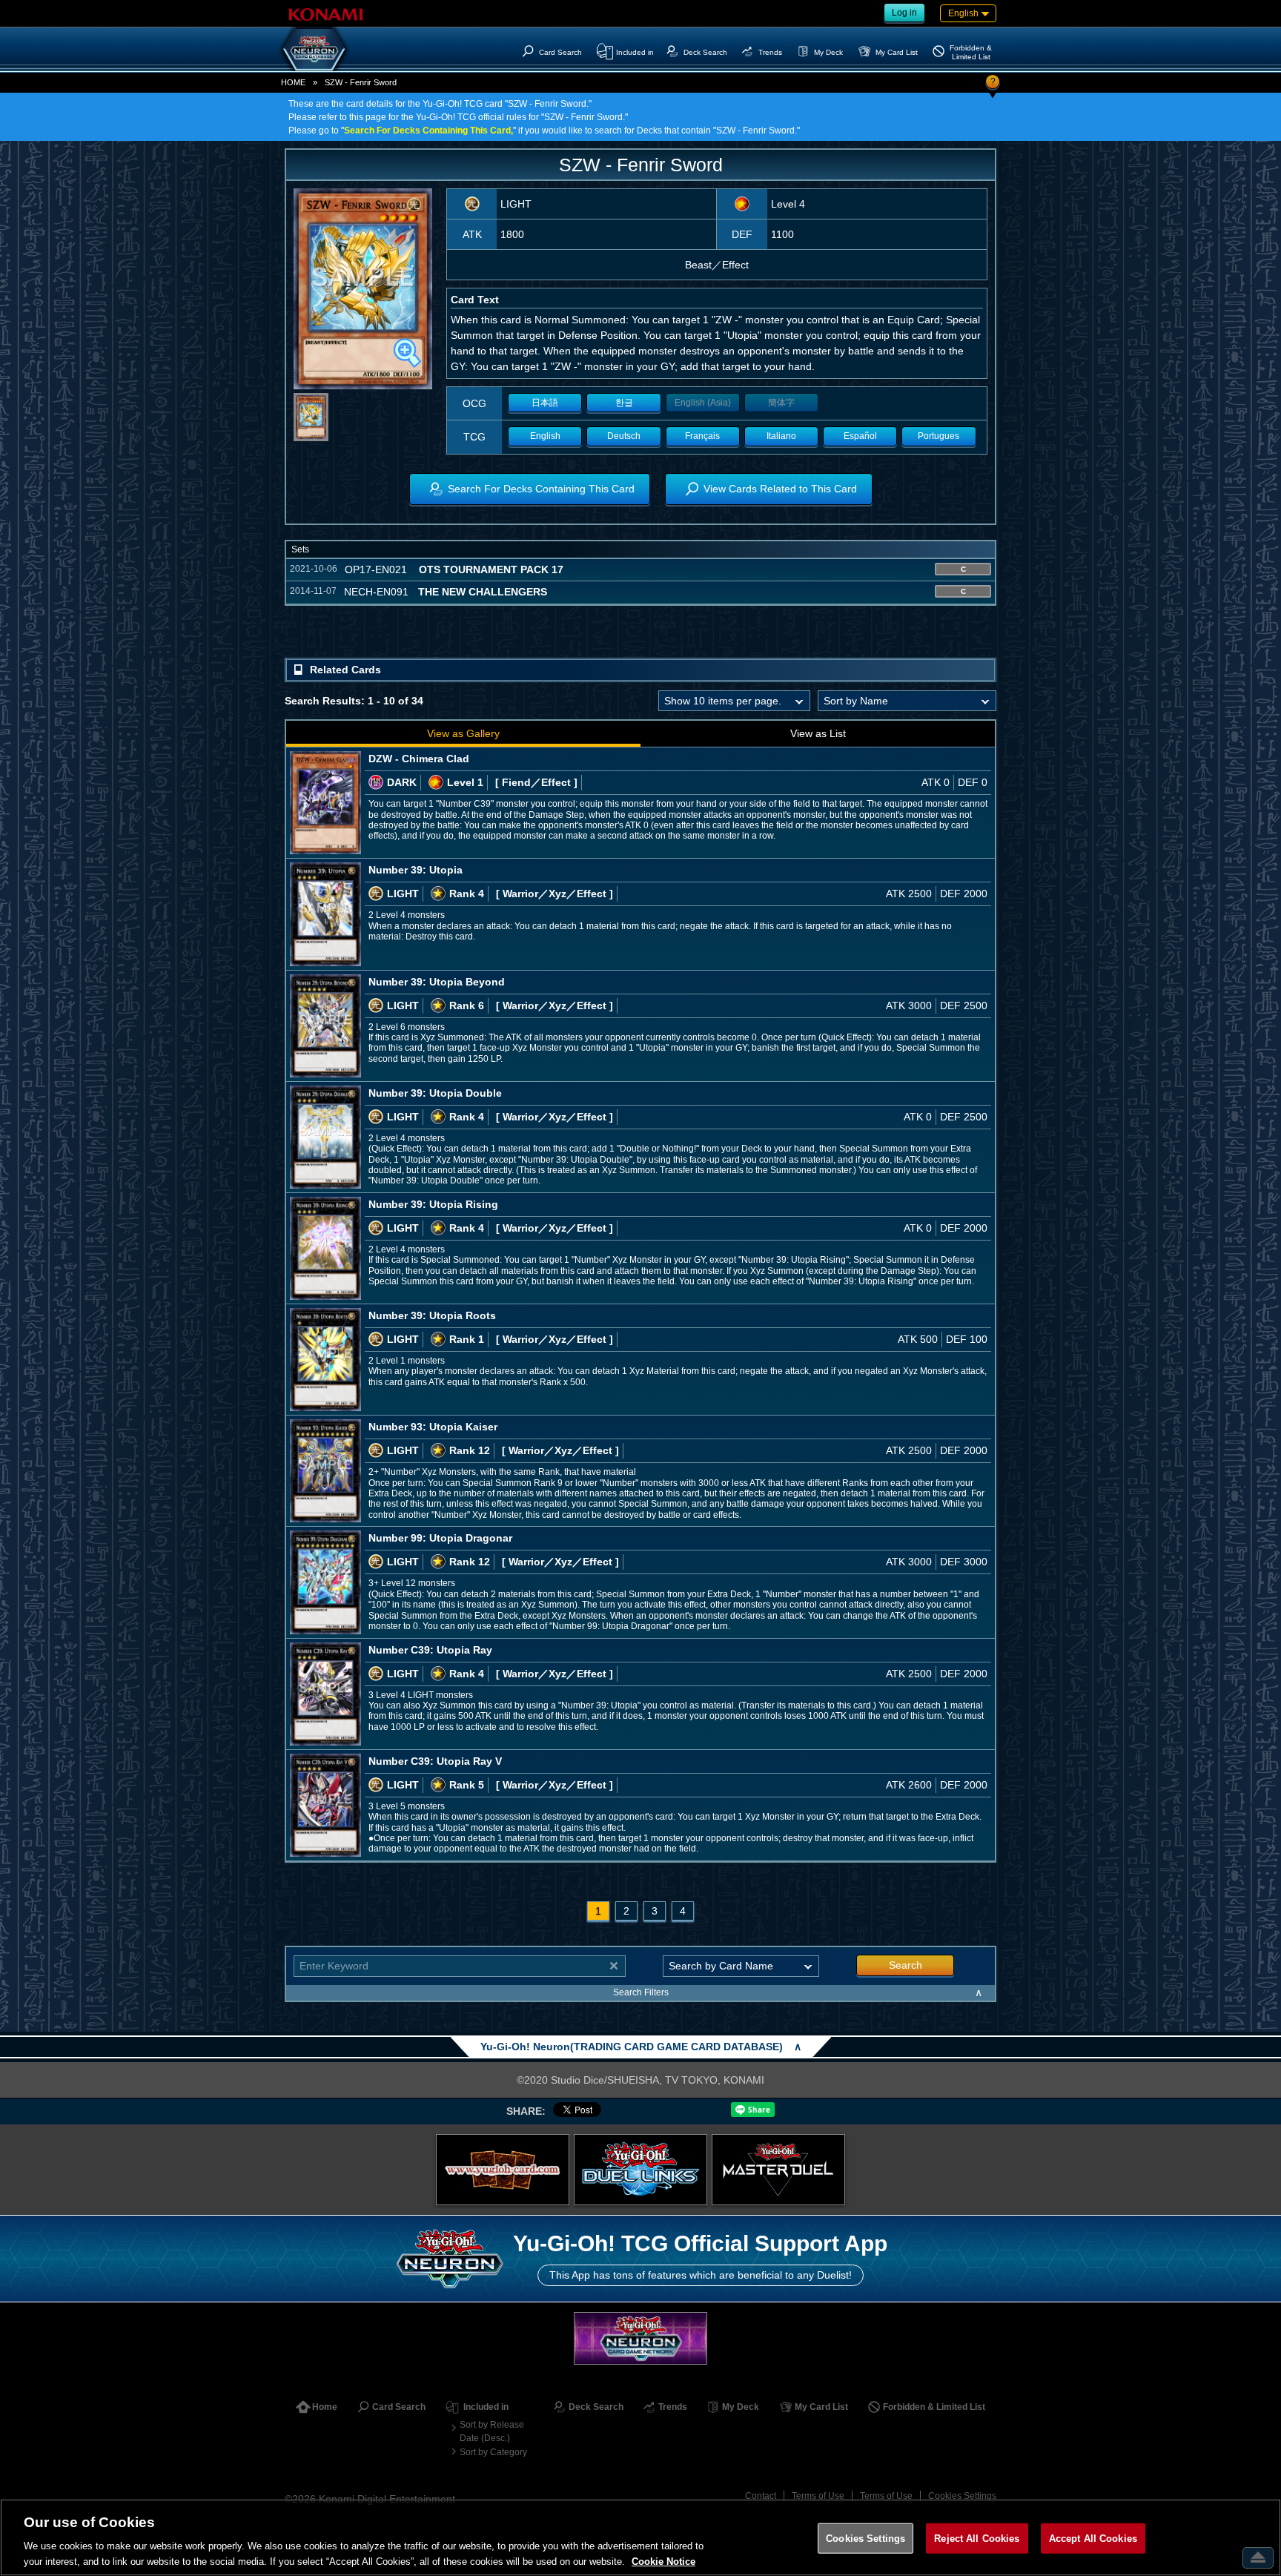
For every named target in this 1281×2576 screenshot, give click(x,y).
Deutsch (624, 436)
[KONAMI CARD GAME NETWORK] (640, 2338)
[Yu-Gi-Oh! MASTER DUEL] (778, 2170)
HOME (293, 82)
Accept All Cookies (1093, 2539)
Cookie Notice (663, 2561)
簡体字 (781, 403)
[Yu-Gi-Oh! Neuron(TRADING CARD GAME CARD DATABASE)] (314, 49)
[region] (640, 2537)
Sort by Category (493, 2452)
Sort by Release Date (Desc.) (492, 2431)
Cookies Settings (962, 2496)
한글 (624, 403)
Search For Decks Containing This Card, (428, 131)
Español (860, 436)
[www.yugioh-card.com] (503, 2170)
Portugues (939, 436)
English (545, 436)
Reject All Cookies (977, 2539)
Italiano (781, 436)
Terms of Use (818, 2496)
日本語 (545, 403)
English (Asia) (703, 403)
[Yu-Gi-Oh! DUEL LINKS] (640, 2170)
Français (702, 436)
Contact (761, 2496)
